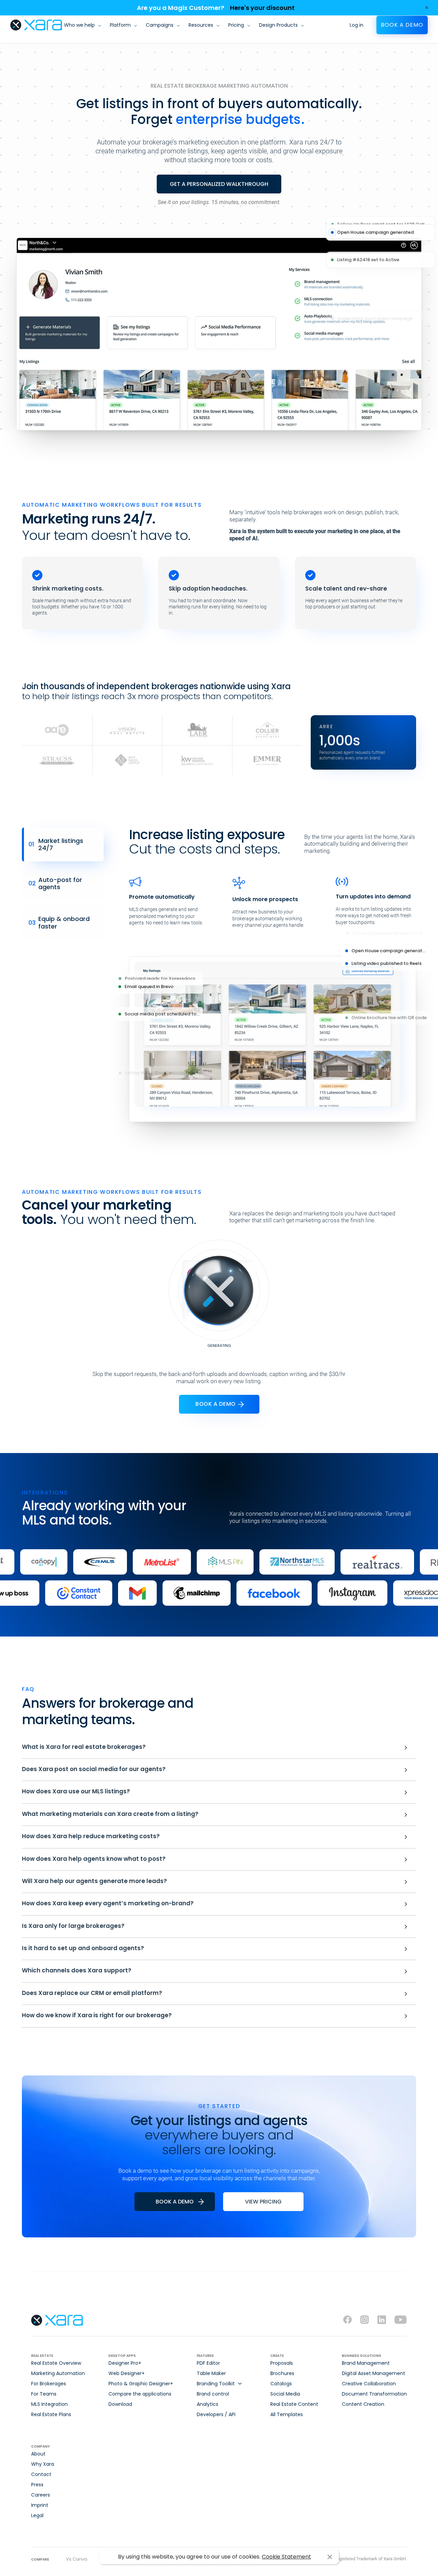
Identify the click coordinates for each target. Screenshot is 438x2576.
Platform (120, 25)
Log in (357, 25)
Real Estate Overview (56, 2363)
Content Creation (363, 2404)
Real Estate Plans (51, 2414)
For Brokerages (49, 2384)
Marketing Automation (58, 2373)
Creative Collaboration (369, 2384)
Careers (41, 2495)
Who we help (79, 25)
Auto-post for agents (55, 883)
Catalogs (281, 2384)
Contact (41, 2474)
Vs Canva (77, 2559)
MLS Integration (49, 2404)
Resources (201, 25)
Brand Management (366, 2363)
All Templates (287, 2414)
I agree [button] (330, 2557)
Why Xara (43, 2464)
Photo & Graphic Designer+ (141, 2384)
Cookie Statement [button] (286, 2557)
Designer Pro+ (125, 2363)
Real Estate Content (294, 2404)
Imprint (40, 2505)
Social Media (285, 2394)
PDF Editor (208, 2363)
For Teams (44, 2394)
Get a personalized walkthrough (219, 184)
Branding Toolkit (216, 2384)
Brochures (282, 2373)
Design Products (278, 25)
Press (37, 2485)
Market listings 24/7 (56, 844)
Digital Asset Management (373, 2373)
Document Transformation (374, 2394)
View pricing (263, 2202)
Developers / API (216, 2414)
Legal (37, 2515)
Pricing (236, 25)
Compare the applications (140, 2394)
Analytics (208, 2404)
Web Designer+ (127, 2373)
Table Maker (211, 2373)
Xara (36, 25)
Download (120, 2404)
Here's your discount (262, 8)
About (38, 2454)
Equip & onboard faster (59, 923)
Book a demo (402, 25)
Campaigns (160, 25)
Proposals (282, 2363)
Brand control (213, 2394)
